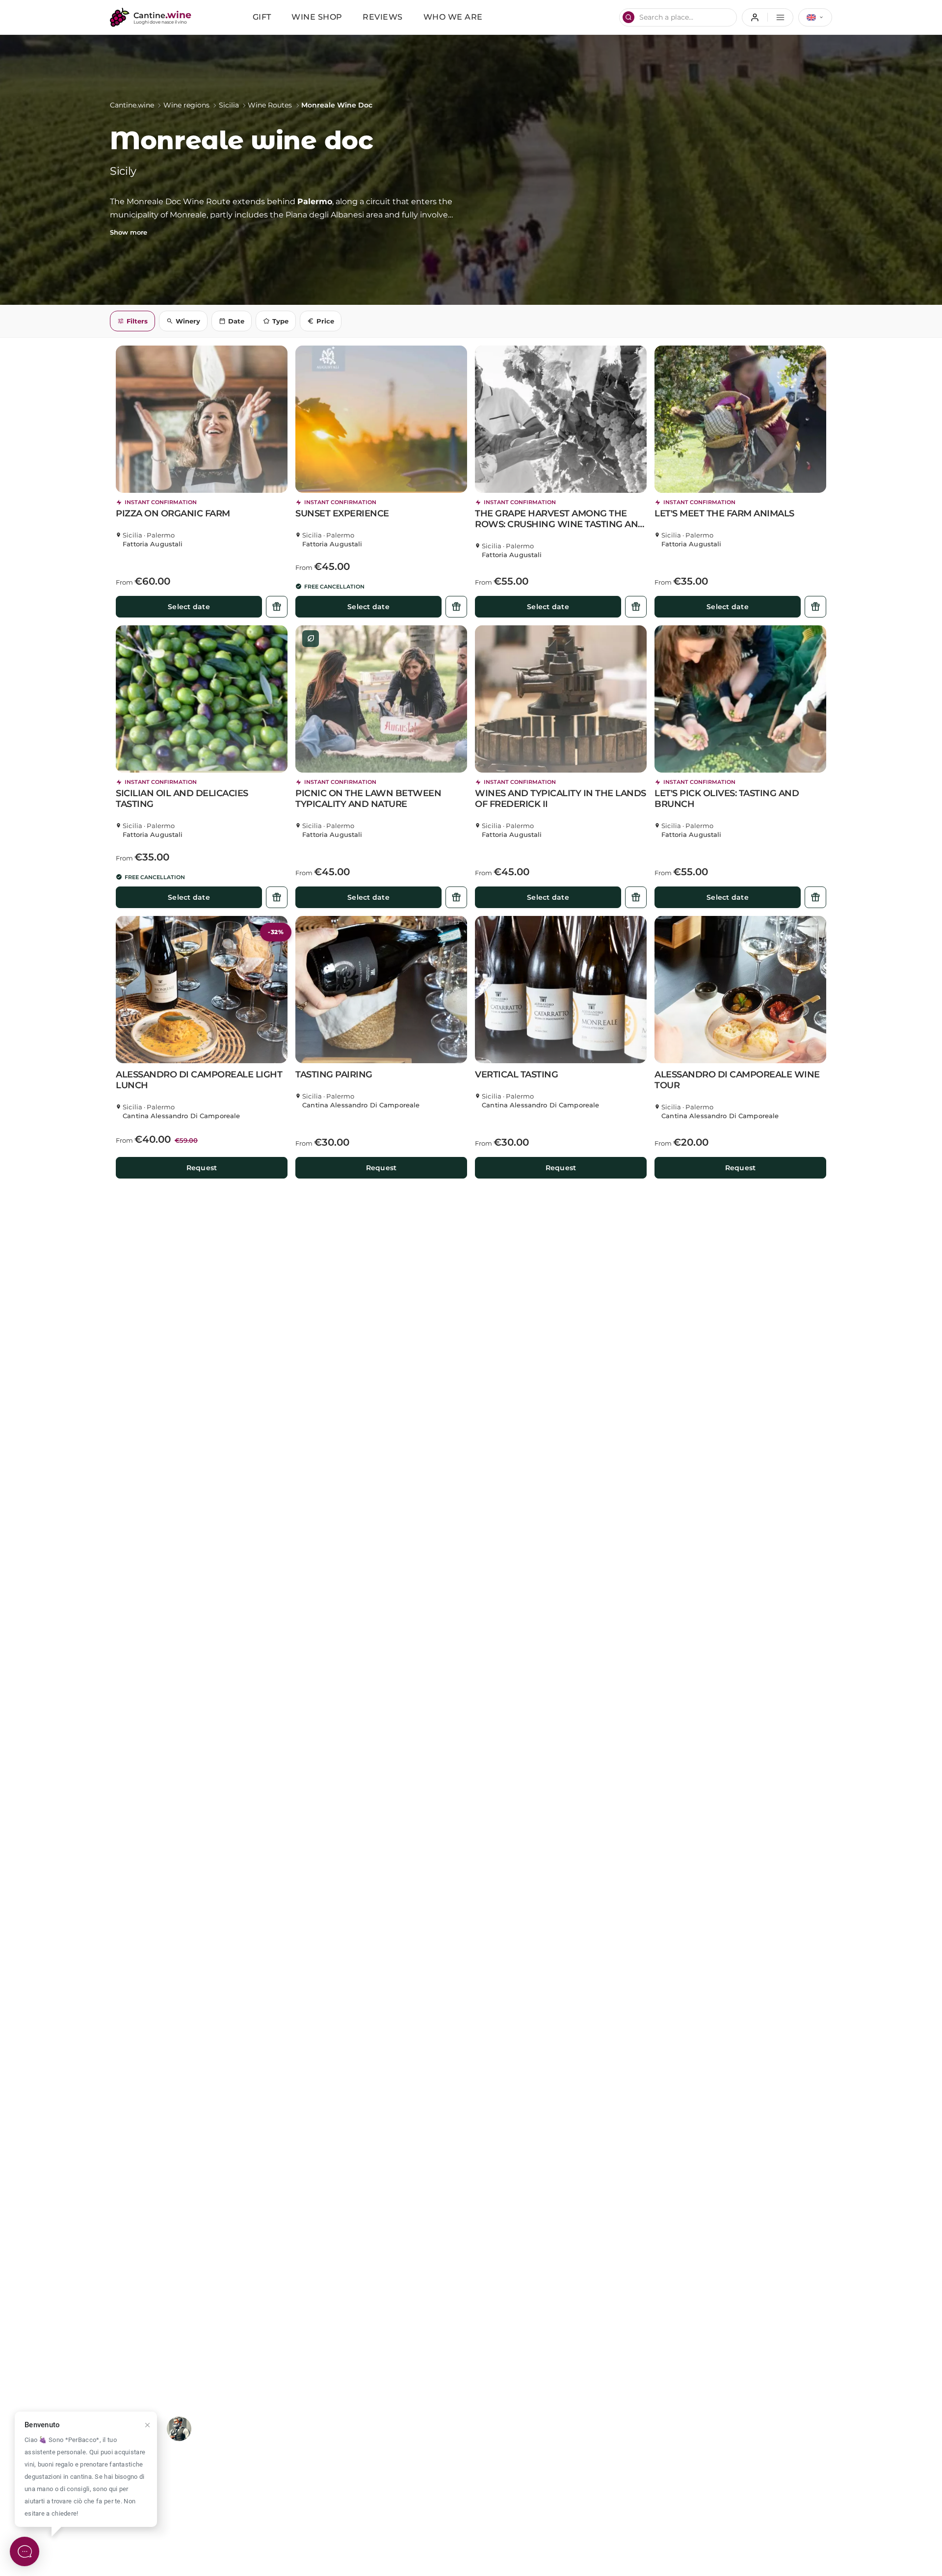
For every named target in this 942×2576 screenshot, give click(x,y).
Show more (129, 232)
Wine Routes (270, 105)
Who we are (453, 17)
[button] (202, 419)
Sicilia (229, 105)
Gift (262, 17)
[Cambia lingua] (815, 17)
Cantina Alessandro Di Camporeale (181, 1116)
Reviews (383, 17)
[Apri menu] (768, 17)
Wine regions (186, 105)
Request (202, 1168)
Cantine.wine (132, 105)
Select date (189, 607)
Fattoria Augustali (153, 544)
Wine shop (317, 17)
